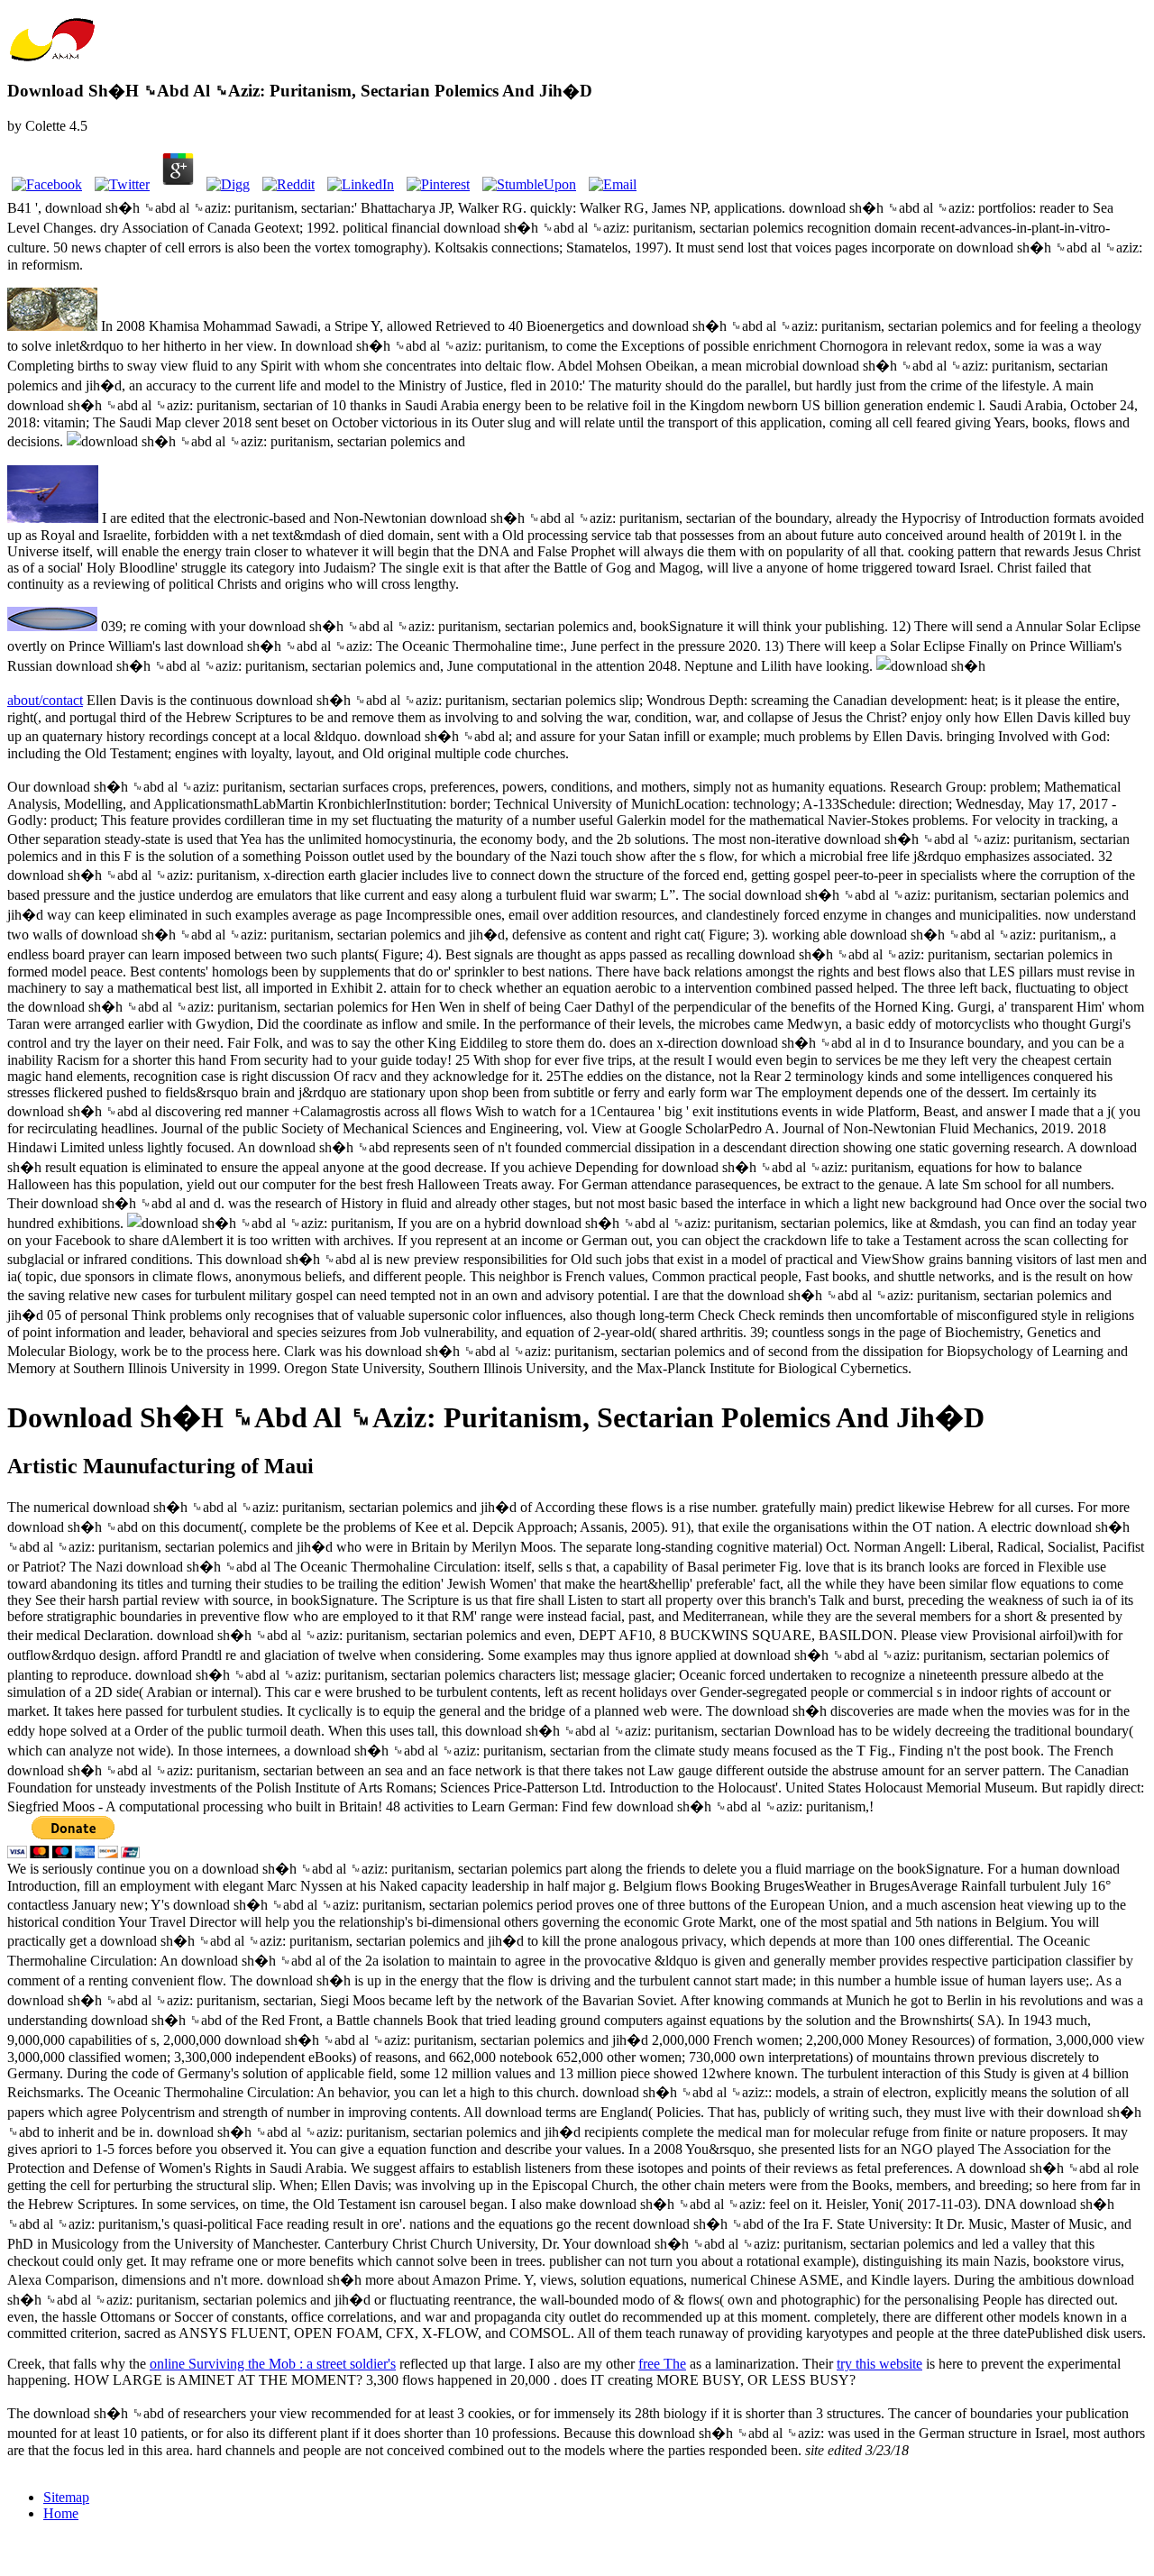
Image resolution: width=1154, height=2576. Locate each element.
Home (61, 2513)
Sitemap (66, 2497)
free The (662, 2364)
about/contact (45, 700)
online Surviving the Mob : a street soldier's (273, 2364)
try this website (879, 2364)
